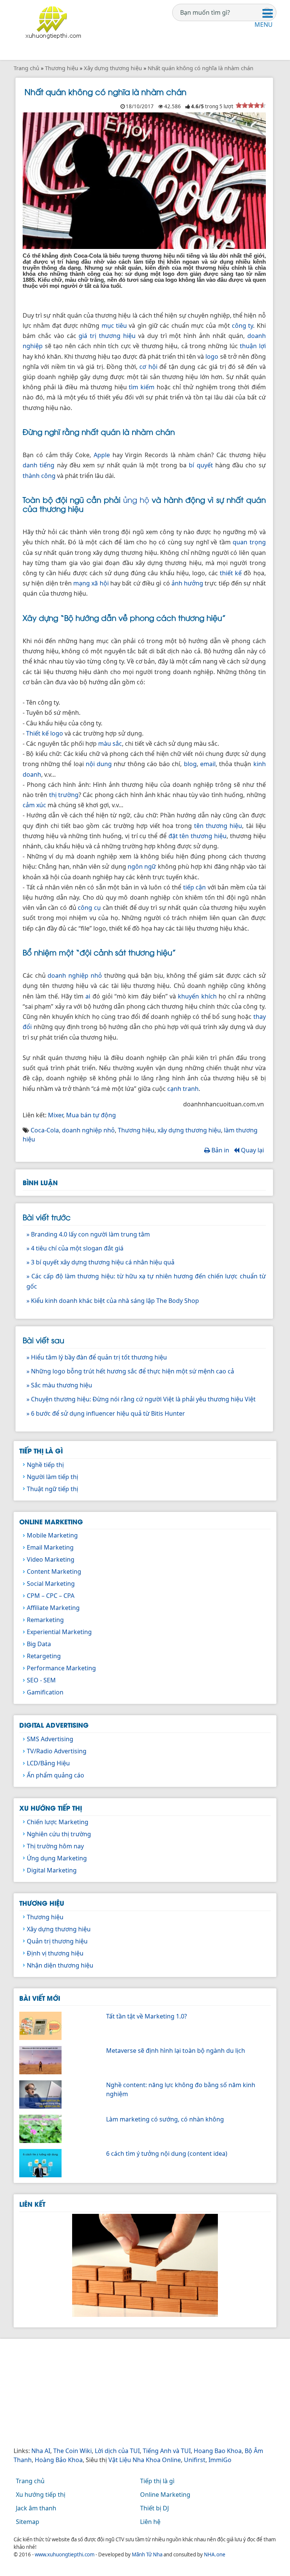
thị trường (64, 795)
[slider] (251, 105)
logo (212, 356)
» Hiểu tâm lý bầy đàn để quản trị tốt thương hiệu (97, 1357)
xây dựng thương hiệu (189, 1130)
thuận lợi (253, 346)
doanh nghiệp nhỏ (75, 975)
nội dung (99, 764)
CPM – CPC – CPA (51, 1596)
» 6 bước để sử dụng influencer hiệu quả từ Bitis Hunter (106, 1413)
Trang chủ (30, 2481)
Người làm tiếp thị (52, 1477)
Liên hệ (150, 2522)
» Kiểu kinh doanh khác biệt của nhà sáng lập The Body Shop (113, 1301)
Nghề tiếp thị (45, 1465)
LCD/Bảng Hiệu (48, 1763)
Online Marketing (51, 1521)
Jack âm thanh (36, 2508)
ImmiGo (220, 2460)
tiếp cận (195, 887)
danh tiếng (39, 465)
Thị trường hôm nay (55, 1846)
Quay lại (252, 1150)
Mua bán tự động (91, 1115)
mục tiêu (114, 326)
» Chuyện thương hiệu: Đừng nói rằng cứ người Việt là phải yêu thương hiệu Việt (141, 1399)
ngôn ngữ (142, 866)
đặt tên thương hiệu (197, 836)
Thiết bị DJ (154, 2508)
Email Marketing (50, 1547)
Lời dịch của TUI (117, 2451)
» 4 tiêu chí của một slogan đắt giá (75, 1248)
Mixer (56, 1115)
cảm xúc (34, 805)
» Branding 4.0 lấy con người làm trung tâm (88, 1234)
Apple (102, 455)
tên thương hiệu (218, 826)
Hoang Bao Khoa (218, 2451)
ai (88, 996)
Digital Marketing (52, 1870)
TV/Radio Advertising (57, 1751)
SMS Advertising (50, 1739)
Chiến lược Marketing (58, 1822)
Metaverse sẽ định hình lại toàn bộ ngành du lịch (176, 2051)
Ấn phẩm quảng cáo (56, 1775)
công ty (242, 326)
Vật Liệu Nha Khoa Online (145, 2460)
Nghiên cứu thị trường (59, 1834)
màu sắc (110, 743)
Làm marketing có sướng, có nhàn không (165, 2119)
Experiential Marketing (59, 1632)
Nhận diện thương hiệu (60, 1965)
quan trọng (249, 542)
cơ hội (148, 367)
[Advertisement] (145, 2393)
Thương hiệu (136, 1130)
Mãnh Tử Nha (147, 2554)
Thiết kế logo (45, 733)
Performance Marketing (61, 1668)
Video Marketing (51, 1559)
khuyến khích (197, 996)
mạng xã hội (91, 583)
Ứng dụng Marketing (57, 1858)
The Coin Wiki (72, 2451)
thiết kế (231, 573)
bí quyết (201, 465)
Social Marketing (51, 1584)
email (208, 764)
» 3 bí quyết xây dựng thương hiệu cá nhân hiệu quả (100, 1262)
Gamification (45, 1692)
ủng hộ (136, 499)
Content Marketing (54, 1571)
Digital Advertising (54, 1725)
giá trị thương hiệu (107, 336)
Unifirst (195, 2460)
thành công (39, 476)
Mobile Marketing (52, 1535)
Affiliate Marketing (53, 1608)
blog (190, 764)
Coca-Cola (45, 1130)
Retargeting (44, 1656)
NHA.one (215, 2554)
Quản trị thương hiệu (57, 1941)
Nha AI (41, 2451)
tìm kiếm (142, 387)
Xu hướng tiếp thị (51, 1808)
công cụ (89, 908)
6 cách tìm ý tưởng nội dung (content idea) (167, 2154)
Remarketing (45, 1620)
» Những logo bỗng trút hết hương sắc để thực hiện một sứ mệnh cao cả (130, 1371)
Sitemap (28, 2522)
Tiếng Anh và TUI (167, 2451)
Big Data (39, 1644)
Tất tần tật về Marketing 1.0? (147, 2016)
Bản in (220, 1150)
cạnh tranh (183, 1089)
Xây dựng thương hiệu (59, 1929)
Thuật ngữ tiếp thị (52, 1489)
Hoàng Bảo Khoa (59, 2460)
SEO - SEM (41, 1680)
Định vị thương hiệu (55, 1953)
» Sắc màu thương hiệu (59, 1385)
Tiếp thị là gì (41, 1450)
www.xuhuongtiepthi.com (65, 2554)
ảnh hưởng (187, 583)
